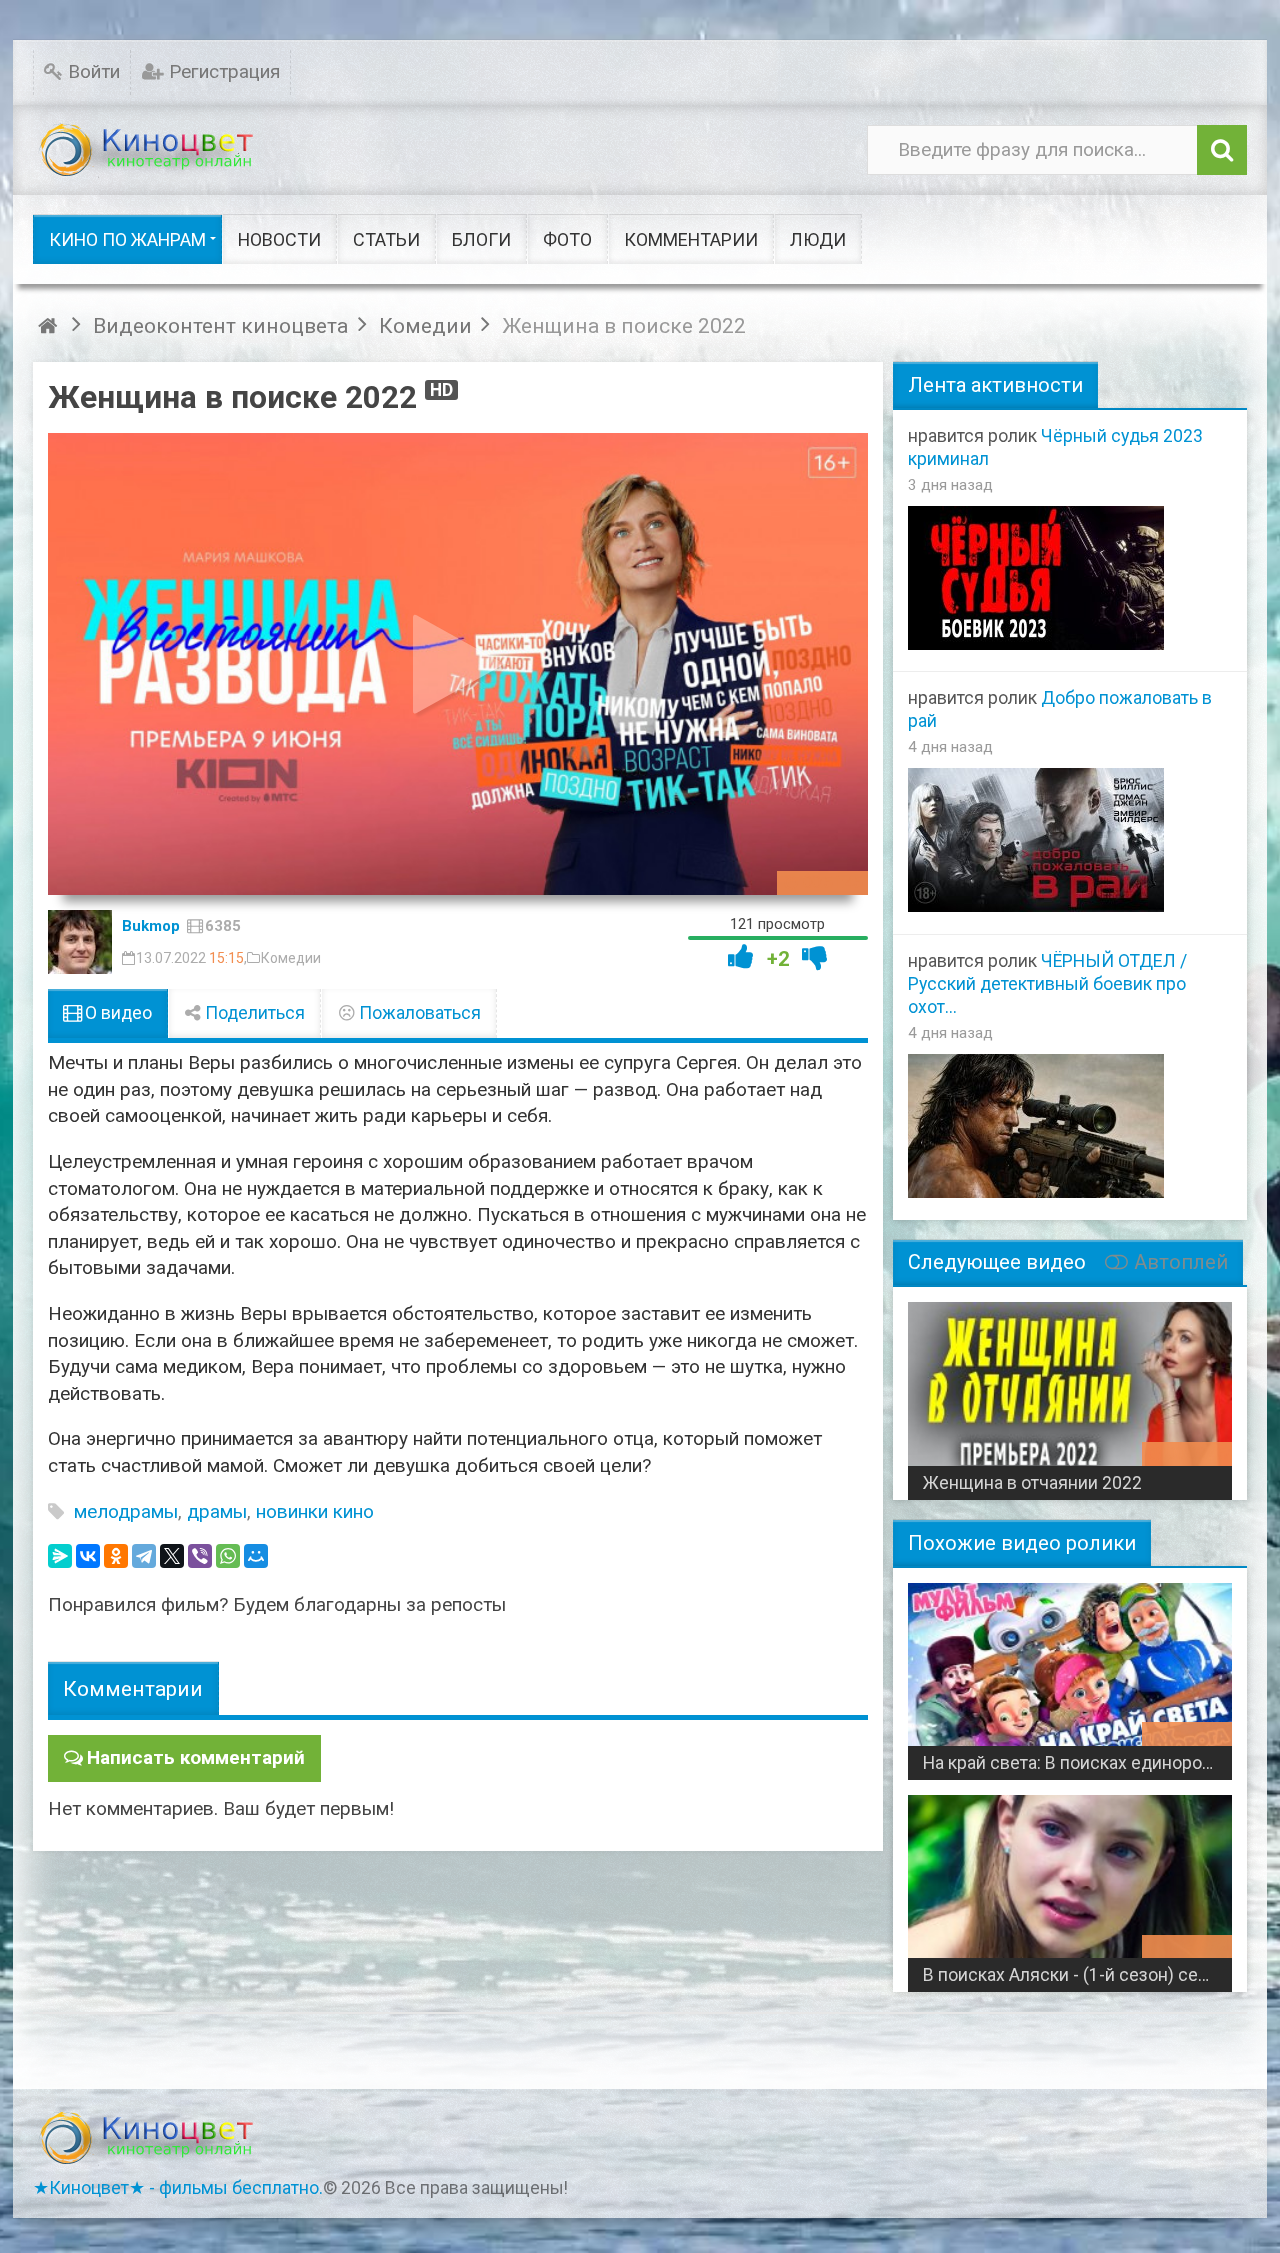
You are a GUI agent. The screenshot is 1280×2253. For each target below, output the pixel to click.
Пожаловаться (418, 1013)
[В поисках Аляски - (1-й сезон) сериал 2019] (1070, 1886)
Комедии (291, 958)
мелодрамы (126, 1511)
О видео (116, 1013)
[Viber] (200, 1556)
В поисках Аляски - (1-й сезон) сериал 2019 (1077, 1975)
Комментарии (133, 1688)
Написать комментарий (196, 1757)
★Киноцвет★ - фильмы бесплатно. (178, 2188)
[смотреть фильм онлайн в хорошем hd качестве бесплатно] (148, 150)
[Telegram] (144, 1556)
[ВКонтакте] (88, 1556)
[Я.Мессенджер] (60, 1556)
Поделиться (253, 1013)
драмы (217, 1511)
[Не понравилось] (815, 956)
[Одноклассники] (116, 1556)
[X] (172, 1556)
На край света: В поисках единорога (1070, 1763)
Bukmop (151, 926)
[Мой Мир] (256, 1556)
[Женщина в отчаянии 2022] (1070, 1393)
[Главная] (50, 325)
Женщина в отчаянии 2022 (1032, 1483)
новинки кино (315, 1511)
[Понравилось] (741, 956)
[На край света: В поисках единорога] (1070, 1674)
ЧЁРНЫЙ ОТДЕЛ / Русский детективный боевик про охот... (1047, 984)
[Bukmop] (80, 942)
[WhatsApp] (228, 1556)
